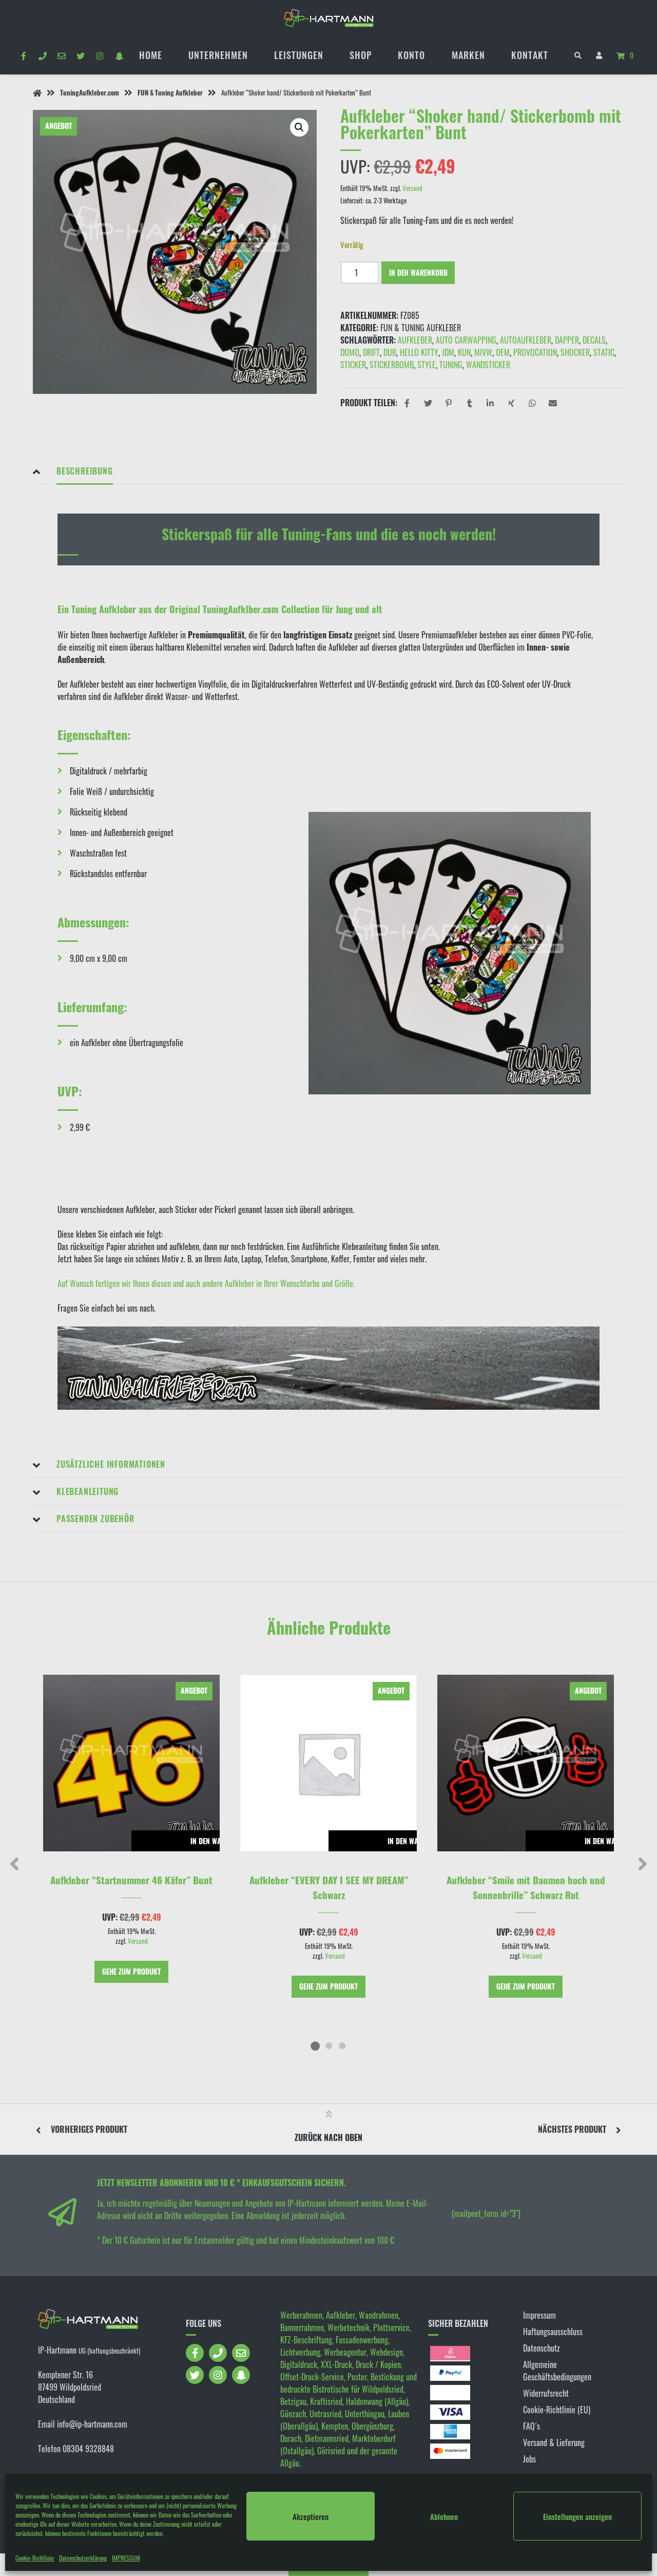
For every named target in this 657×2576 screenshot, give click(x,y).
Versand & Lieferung (554, 2442)
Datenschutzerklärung (83, 2558)
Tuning (451, 365)
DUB (390, 352)
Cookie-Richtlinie (35, 2558)
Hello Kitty (419, 352)
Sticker (353, 365)
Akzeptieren (311, 2516)
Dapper (567, 340)
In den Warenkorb (418, 272)
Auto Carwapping (466, 340)
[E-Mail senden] (61, 55)
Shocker (575, 352)
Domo (350, 352)
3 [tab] (342, 2045)
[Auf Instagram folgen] (100, 55)
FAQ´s (532, 2426)
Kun (464, 352)
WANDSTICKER (488, 365)
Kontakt (530, 55)
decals (594, 340)
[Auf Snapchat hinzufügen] (119, 55)
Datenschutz (542, 2348)
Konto (411, 55)
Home (151, 55)
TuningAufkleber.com (90, 93)
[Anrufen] (42, 55)
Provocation (535, 352)
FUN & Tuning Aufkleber (170, 93)
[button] (299, 127)
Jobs (529, 2459)
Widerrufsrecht (546, 2393)
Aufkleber (415, 340)
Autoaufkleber (526, 340)
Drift (371, 352)
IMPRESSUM (126, 2558)
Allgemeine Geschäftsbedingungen (557, 2371)
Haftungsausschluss (553, 2332)
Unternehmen (218, 55)
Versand (412, 188)
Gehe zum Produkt (131, 1971)
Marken (468, 55)
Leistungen (299, 55)
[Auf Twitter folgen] (81, 55)
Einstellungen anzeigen (577, 2516)
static (604, 352)
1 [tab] (315, 2045)
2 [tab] (328, 2045)
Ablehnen (444, 2516)
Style (427, 365)
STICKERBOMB (392, 365)
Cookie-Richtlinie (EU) (557, 2410)
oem (503, 352)
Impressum (539, 2315)
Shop (361, 55)
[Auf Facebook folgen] (23, 55)
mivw (483, 352)
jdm (448, 352)
